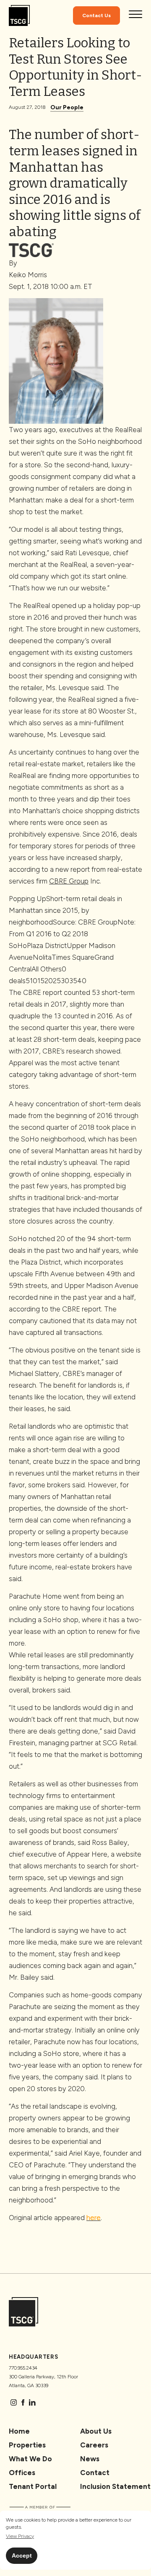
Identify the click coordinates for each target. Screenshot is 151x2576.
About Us (96, 2431)
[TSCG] (19, 16)
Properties (27, 2445)
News (90, 2459)
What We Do (30, 2459)
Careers (94, 2445)
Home (19, 2431)
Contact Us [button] (96, 15)
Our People (67, 107)
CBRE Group (69, 881)
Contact (95, 2473)
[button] (20, 2536)
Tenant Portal (33, 2486)
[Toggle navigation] (135, 15)
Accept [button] (22, 2555)
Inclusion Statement (115, 2486)
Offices (22, 2473)
